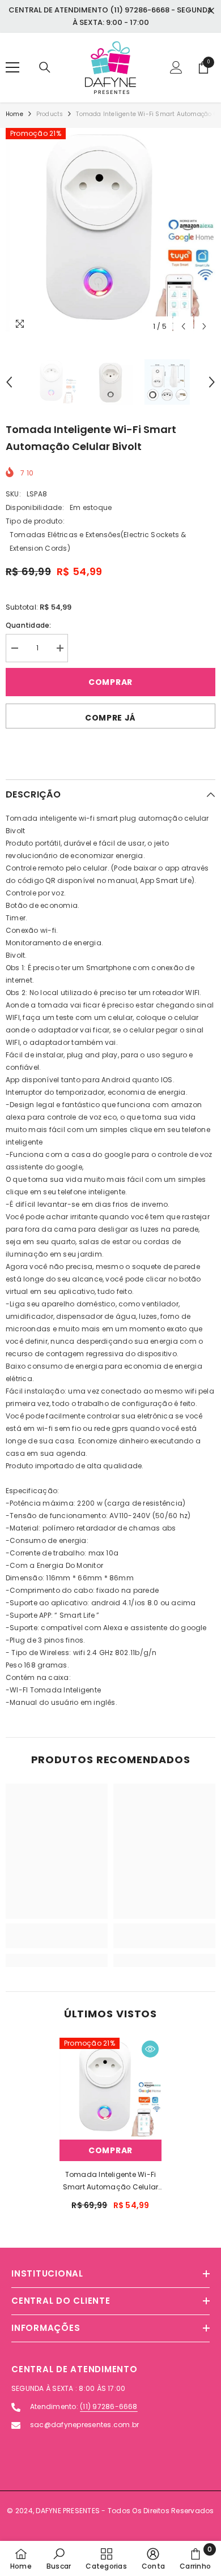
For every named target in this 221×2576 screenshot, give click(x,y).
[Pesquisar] (45, 67)
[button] (183, 326)
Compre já (110, 718)
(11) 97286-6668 (109, 2406)
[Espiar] (150, 2049)
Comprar (110, 682)
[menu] (12, 67)
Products (50, 114)
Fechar (211, 11)
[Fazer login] (176, 67)
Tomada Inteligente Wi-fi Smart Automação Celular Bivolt (111, 2181)
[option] (110, 233)
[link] (57, 1936)
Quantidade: (29, 625)
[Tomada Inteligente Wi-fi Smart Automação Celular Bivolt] (110, 2089)
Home (14, 114)
